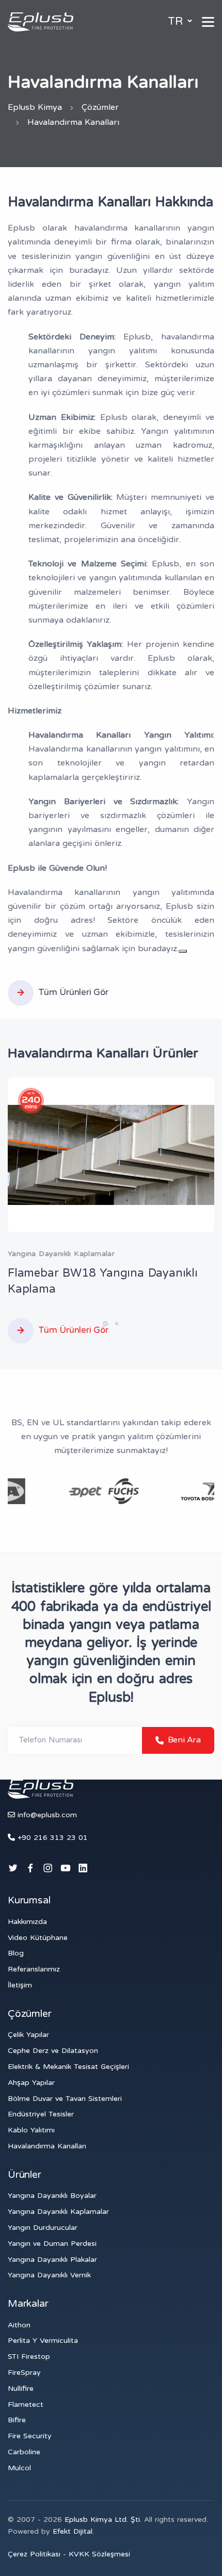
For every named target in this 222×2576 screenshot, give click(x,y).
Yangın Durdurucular (43, 2228)
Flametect (26, 2404)
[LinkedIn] (83, 1869)
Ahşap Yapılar (31, 2083)
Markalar (28, 2304)
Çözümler (100, 107)
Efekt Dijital (73, 2531)
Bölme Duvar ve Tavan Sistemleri (65, 2099)
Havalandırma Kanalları (47, 2146)
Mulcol (19, 2468)
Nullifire (21, 2388)
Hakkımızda (27, 1922)
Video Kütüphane (38, 1938)
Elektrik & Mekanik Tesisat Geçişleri (68, 2067)
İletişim (20, 1985)
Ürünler (25, 2175)
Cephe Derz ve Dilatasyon (53, 2051)
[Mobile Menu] (208, 22)
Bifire (17, 2420)
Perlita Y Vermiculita (43, 2341)
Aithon (19, 2325)
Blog (16, 1953)
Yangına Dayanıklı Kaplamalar (58, 2212)
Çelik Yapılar (28, 2035)
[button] (105, 1324)
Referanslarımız (34, 1969)
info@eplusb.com (47, 1815)
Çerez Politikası (35, 2554)
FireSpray (24, 2373)
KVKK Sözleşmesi (99, 2554)
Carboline (24, 2452)
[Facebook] (30, 1869)
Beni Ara (182, 1740)
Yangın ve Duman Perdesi (52, 2244)
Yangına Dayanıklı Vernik (49, 2275)
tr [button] (177, 21)
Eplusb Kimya (35, 107)
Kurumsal (29, 1900)
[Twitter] (13, 1869)
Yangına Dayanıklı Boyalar (52, 2196)
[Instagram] (48, 1869)
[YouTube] (66, 1869)
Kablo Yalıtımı (31, 2130)
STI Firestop (29, 2357)
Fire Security (30, 2436)
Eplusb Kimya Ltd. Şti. (104, 2520)
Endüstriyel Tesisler (41, 2114)
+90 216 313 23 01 (51, 1838)
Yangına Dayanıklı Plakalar (52, 2260)
